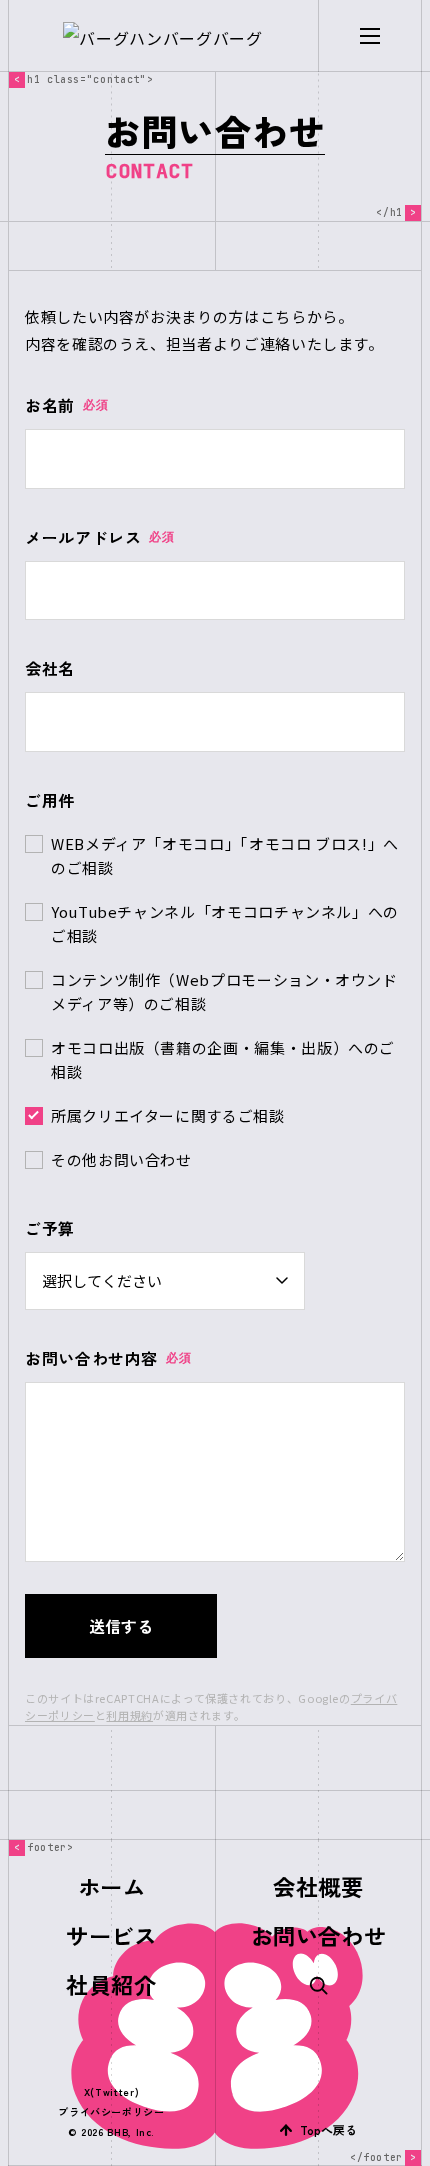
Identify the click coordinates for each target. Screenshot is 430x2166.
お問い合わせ (319, 1935)
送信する (121, 1626)
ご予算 (50, 1228)
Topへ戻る (328, 2129)
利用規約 (129, 1715)
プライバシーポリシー (111, 2111)
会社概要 (318, 1886)
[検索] (318, 1984)
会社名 (50, 668)
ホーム (112, 1886)
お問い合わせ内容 (108, 1358)
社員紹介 (111, 1984)
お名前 (66, 405)
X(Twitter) (111, 2091)
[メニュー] (369, 36)
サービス (111, 1935)
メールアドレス (100, 537)
